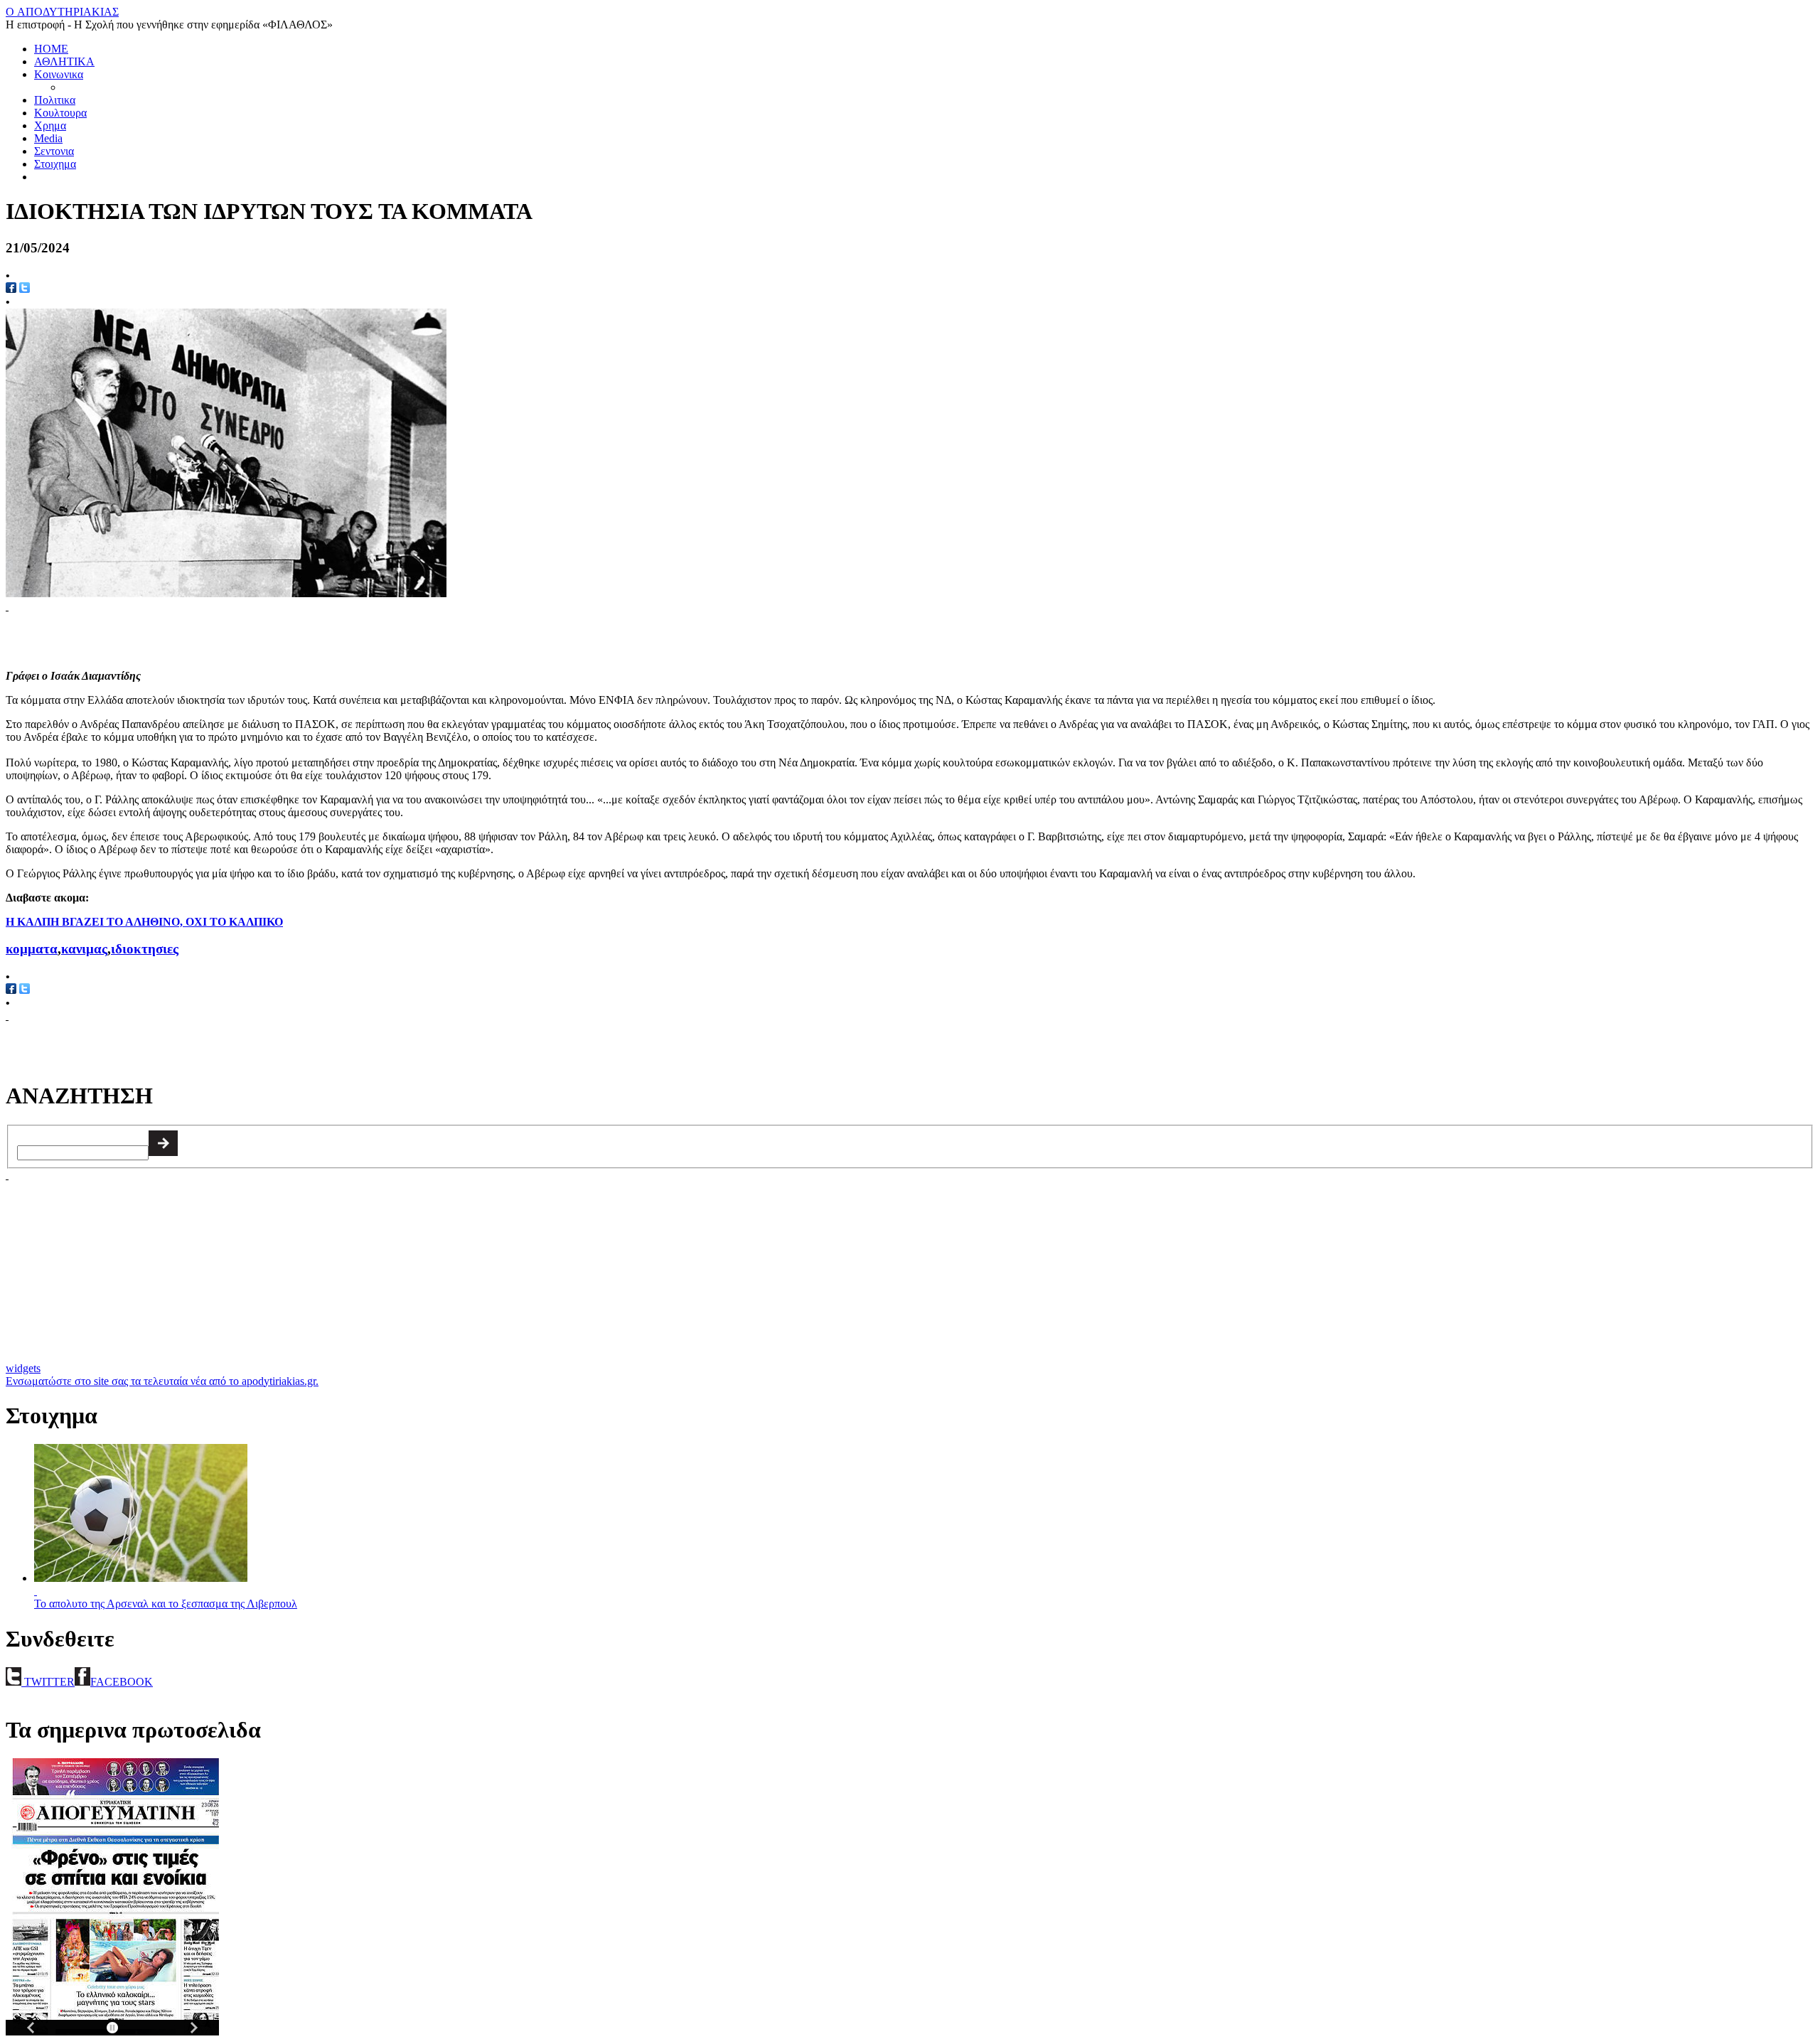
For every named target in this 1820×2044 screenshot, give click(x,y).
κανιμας (84, 949)
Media (48, 138)
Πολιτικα (55, 100)
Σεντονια (54, 151)
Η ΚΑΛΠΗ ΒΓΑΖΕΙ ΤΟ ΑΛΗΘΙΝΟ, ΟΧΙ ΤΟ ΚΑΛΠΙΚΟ (144, 922)
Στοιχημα (55, 164)
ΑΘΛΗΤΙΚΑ (64, 61)
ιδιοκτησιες (145, 949)
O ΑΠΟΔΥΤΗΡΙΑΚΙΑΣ (62, 12)
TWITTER (48, 1682)
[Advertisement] (172, 634)
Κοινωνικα (59, 74)
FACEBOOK (122, 1682)
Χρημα (50, 125)
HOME (51, 49)
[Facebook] (11, 289)
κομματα (32, 949)
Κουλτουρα (60, 113)
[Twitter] (25, 289)
